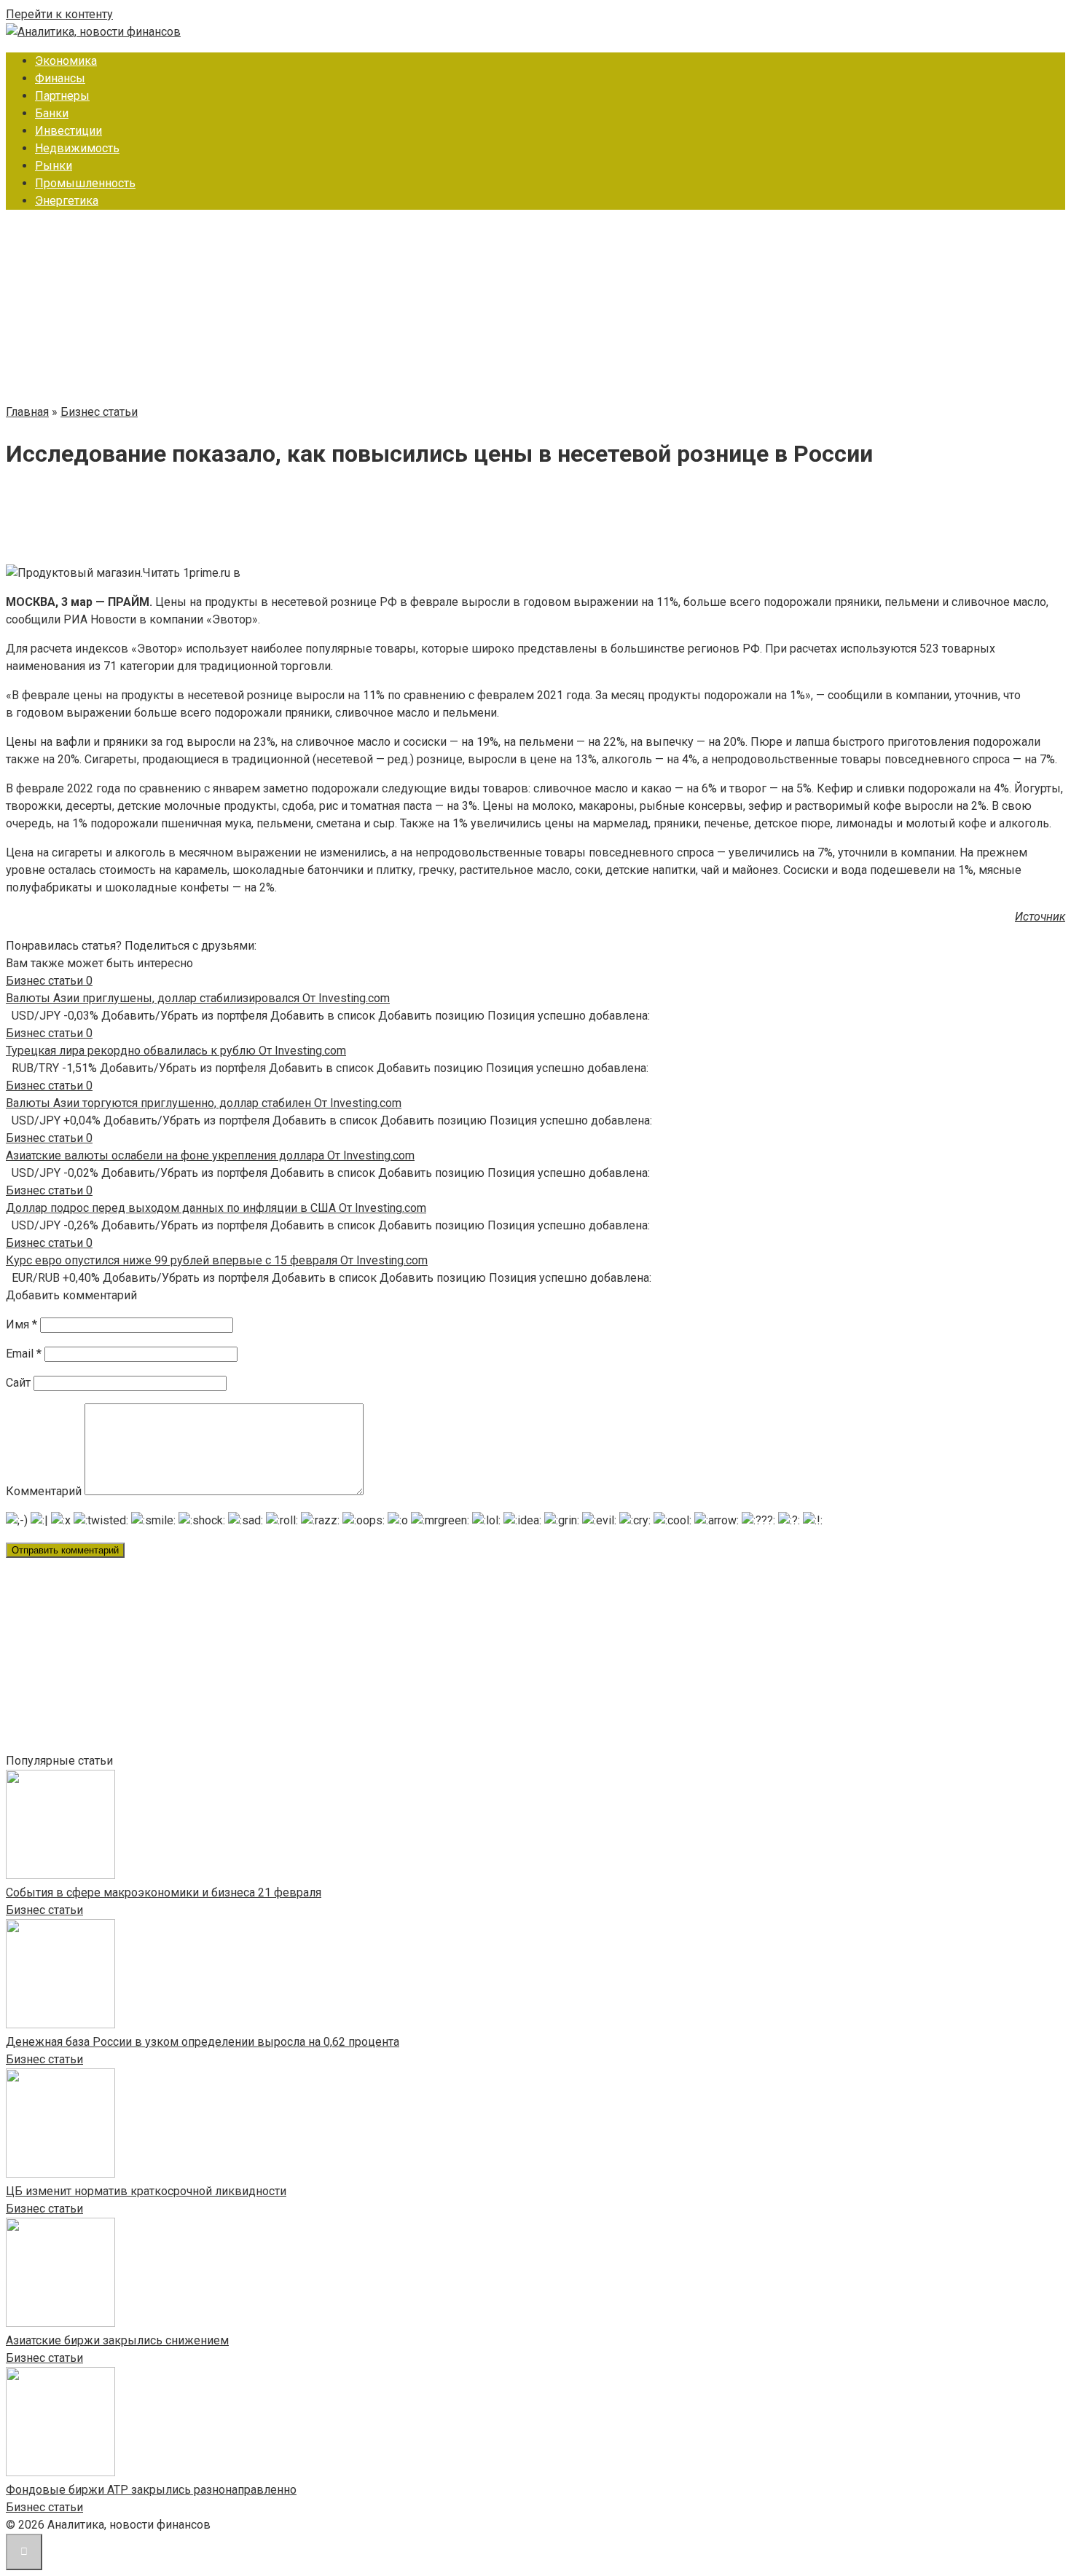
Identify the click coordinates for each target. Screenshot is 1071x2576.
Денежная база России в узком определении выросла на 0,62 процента (203, 2042)
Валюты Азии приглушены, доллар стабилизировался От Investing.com (198, 998)
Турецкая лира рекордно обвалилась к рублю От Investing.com (176, 1051)
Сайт (18, 1383)
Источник (1040, 917)
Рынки (54, 166)
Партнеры (62, 96)
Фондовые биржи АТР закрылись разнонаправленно (151, 2490)
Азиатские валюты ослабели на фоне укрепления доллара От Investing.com (210, 1155)
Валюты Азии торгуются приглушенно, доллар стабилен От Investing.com (204, 1103)
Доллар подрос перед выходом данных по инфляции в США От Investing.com (216, 1208)
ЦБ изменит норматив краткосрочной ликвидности (146, 2191)
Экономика (66, 61)
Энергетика (67, 201)
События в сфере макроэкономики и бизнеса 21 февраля (164, 1892)
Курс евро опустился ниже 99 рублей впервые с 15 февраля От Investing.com (217, 1260)
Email (24, 1354)
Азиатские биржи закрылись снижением (117, 2340)
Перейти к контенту (59, 14)
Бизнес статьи (44, 1910)
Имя (21, 1324)
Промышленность (85, 183)
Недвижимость (77, 148)
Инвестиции (68, 131)
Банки (52, 113)
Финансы (60, 78)
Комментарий (44, 1491)
